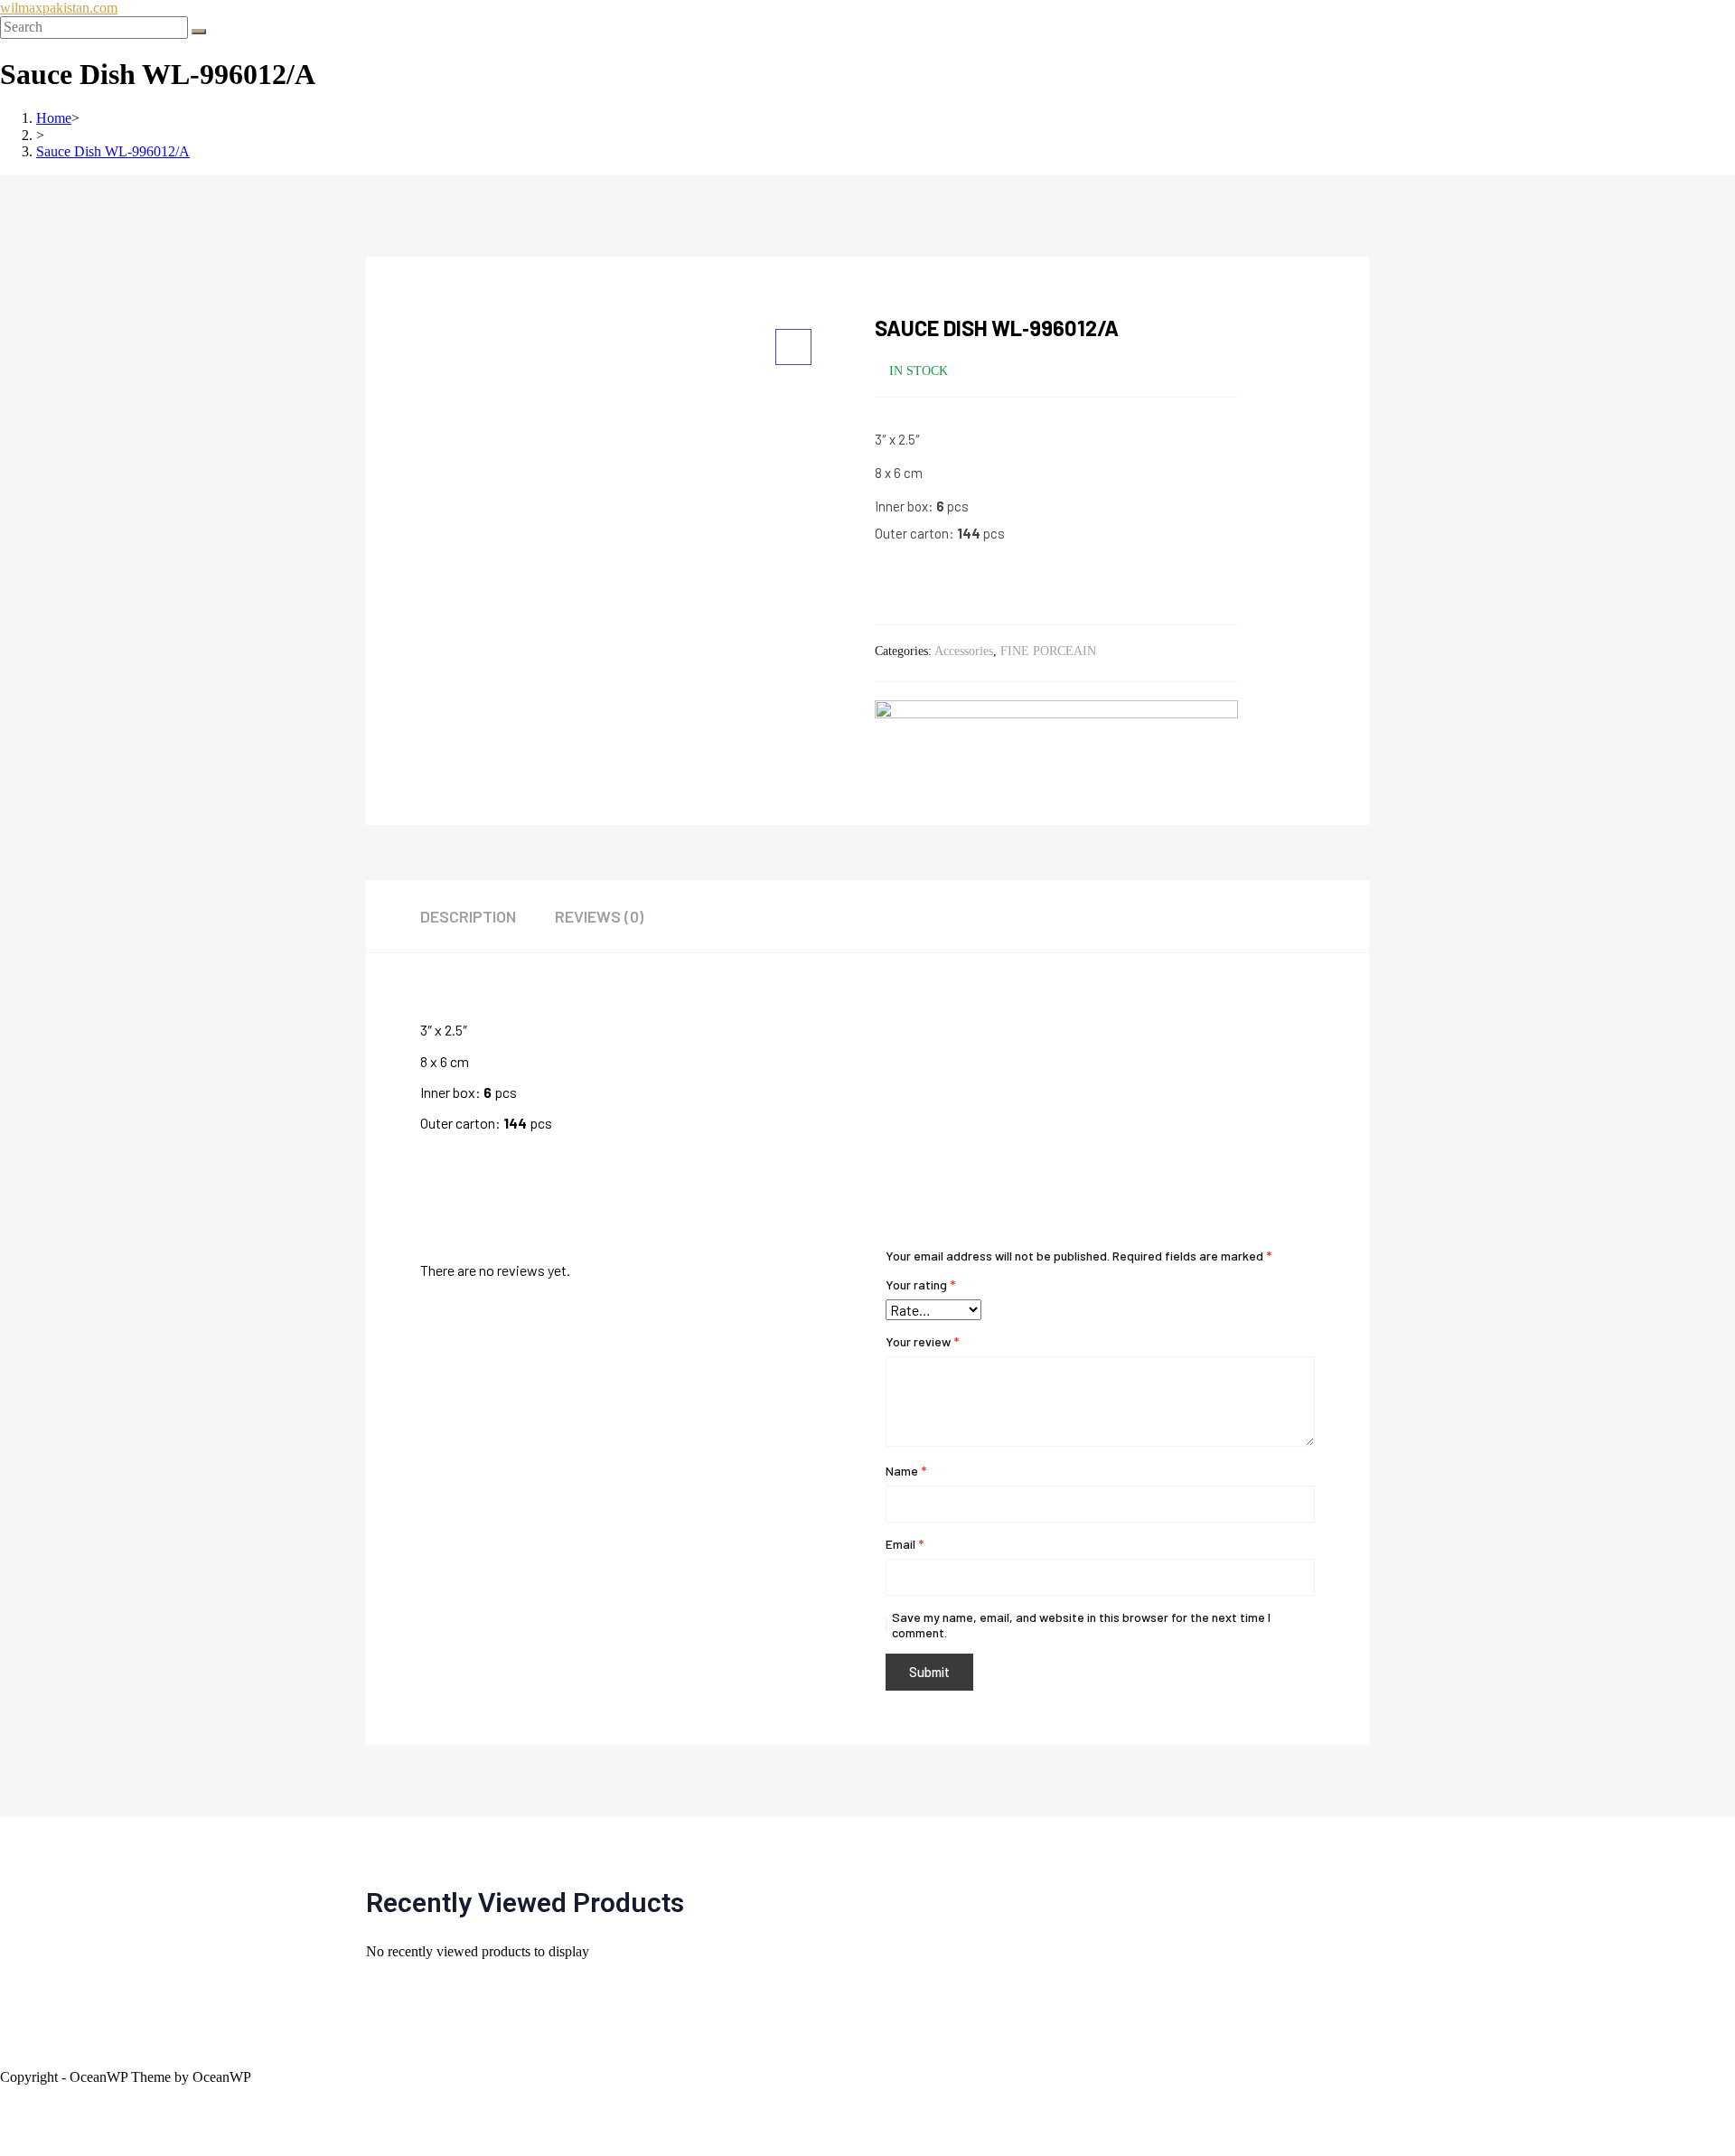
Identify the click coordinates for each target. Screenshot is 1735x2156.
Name (906, 1471)
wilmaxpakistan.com (59, 8)
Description (468, 916)
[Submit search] (199, 32)
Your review (922, 1341)
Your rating (920, 1284)
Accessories (964, 651)
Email (905, 1544)
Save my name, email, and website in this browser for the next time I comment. (1081, 1625)
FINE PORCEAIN (1048, 651)
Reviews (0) (599, 916)
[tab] (486, 916)
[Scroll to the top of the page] (5, 2093)
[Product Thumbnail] (793, 347)
